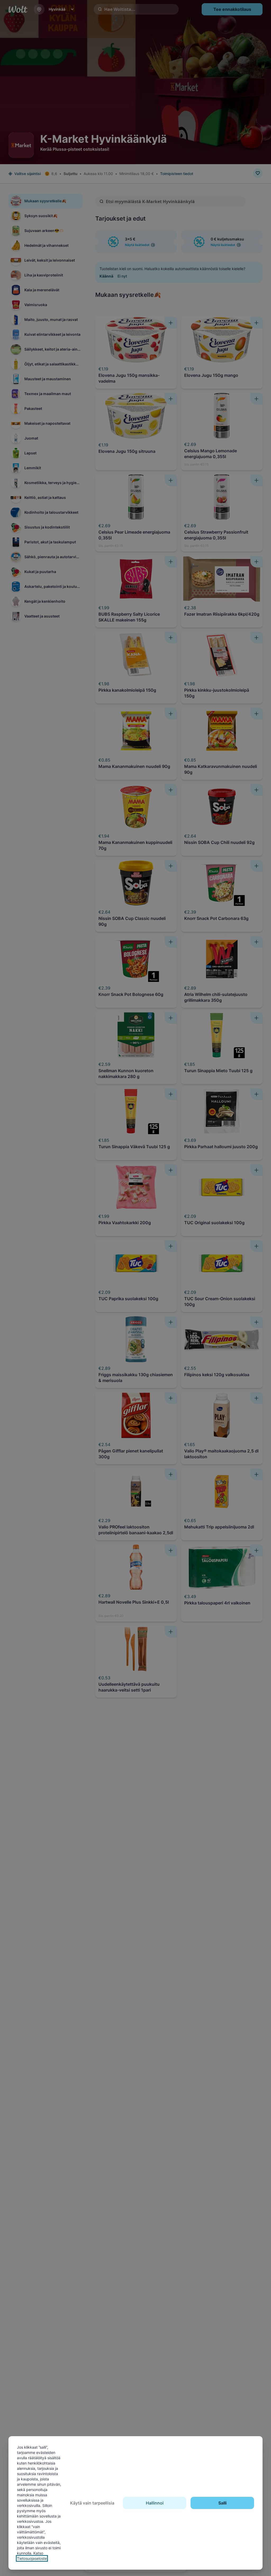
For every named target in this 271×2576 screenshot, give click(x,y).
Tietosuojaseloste (32, 2558)
